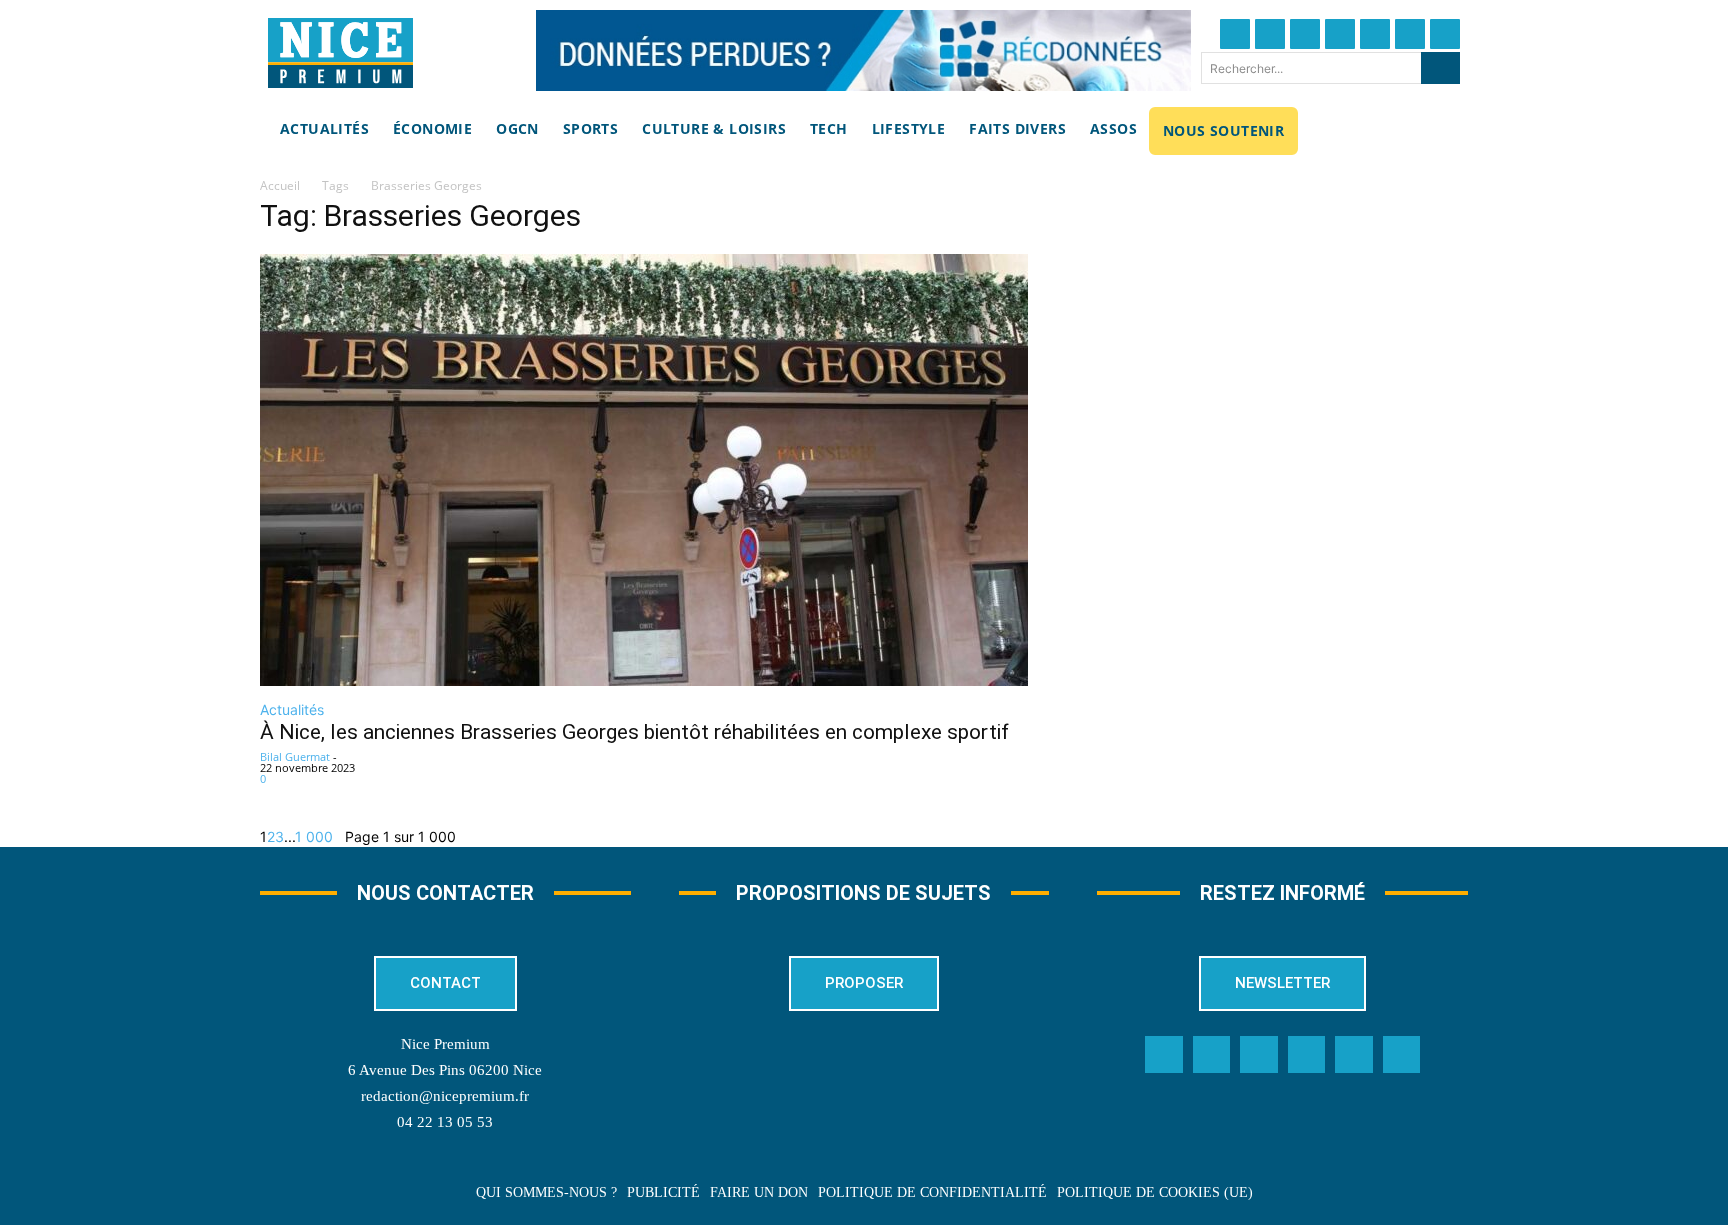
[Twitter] (1270, 34)
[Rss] (1402, 1055)
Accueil (280, 185)
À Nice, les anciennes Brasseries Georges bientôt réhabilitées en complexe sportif (637, 732)
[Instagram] (1305, 34)
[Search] (1440, 68)
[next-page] (339, 836)
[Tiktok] (1375, 34)
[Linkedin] (1410, 34)
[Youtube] (1445, 34)
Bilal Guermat (295, 756)
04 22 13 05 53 (445, 1122)
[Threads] (1340, 34)
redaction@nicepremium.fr (445, 1096)
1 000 (314, 836)
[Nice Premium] (340, 53)
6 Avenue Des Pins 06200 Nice (445, 1070)
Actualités (292, 709)
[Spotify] (1354, 1055)
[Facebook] (1235, 34)
